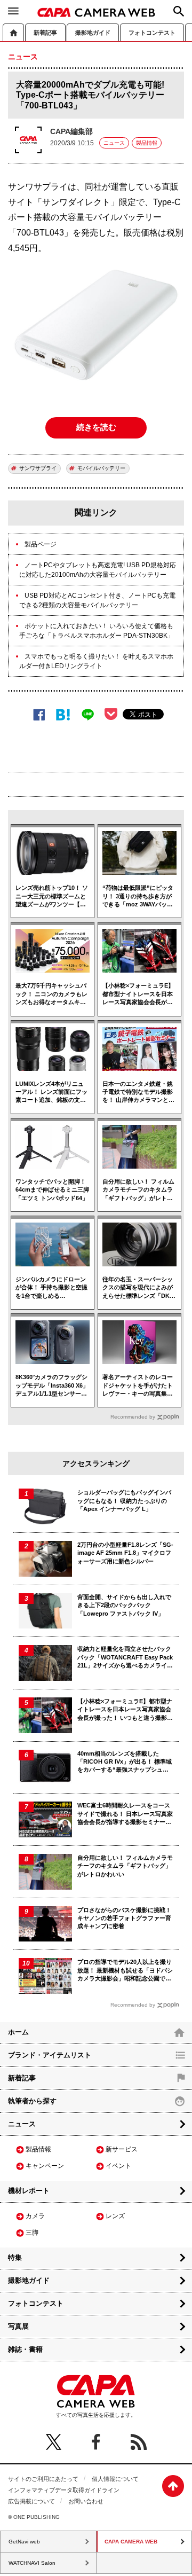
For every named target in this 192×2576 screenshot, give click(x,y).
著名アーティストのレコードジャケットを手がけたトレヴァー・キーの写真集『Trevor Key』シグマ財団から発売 (138, 1386)
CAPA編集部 (71, 131)
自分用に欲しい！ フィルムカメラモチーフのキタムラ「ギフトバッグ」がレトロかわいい (138, 1190)
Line (88, 714)
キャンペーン (45, 2166)
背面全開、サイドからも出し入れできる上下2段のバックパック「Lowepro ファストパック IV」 (124, 1605)
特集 (15, 2257)
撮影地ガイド (93, 33)
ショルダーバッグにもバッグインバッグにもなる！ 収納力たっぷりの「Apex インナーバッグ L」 (124, 1501)
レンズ (115, 2216)
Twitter (53, 2442)
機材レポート (29, 2191)
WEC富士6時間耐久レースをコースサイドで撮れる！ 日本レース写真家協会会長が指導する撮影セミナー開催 (125, 1814)
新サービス (122, 2149)
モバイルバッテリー (101, 468)
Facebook (39, 714)
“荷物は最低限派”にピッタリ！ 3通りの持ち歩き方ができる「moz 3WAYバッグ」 (138, 896)
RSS (139, 2442)
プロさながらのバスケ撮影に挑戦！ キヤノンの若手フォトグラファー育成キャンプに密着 (124, 1918)
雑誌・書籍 (25, 2349)
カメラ (35, 2216)
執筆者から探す (32, 2101)
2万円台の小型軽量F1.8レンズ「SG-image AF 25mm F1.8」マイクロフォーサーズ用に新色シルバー (125, 1553)
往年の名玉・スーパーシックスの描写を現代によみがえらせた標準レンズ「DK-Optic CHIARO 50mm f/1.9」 (138, 1288)
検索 (179, 11)
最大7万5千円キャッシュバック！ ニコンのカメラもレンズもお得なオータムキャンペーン (51, 994)
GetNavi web (24, 2542)
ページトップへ (173, 2486)
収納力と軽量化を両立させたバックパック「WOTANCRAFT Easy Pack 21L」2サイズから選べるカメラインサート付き (125, 1658)
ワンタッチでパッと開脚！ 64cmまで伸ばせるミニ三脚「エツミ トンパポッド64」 (52, 1190)
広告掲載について (31, 2501)
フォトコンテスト (152, 33)
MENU (13, 11)
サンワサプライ (38, 468)
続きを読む (96, 427)
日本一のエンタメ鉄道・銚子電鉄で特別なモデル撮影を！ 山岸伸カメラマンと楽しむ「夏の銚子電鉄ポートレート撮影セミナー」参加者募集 (138, 1093)
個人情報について (115, 2479)
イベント (118, 2166)
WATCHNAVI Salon (32, 2563)
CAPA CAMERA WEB (96, 12)
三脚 (32, 2233)
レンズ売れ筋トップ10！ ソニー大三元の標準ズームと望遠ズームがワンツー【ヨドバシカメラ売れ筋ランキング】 (52, 896)
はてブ (63, 714)
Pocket (111, 714)
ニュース (114, 143)
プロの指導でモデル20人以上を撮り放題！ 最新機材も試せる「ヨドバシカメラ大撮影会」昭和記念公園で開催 (125, 1971)
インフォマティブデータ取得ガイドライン (64, 2490)
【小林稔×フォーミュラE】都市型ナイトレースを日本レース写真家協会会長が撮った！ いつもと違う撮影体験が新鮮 (138, 994)
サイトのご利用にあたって (43, 2479)
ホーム (13, 32)
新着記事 (45, 33)
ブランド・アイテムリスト (50, 2055)
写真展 (18, 2326)
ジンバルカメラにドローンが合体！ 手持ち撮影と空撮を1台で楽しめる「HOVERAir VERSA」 (51, 1288)
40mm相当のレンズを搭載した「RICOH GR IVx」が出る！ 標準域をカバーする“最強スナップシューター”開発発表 (125, 1762)
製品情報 (147, 143)
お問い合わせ (86, 2501)
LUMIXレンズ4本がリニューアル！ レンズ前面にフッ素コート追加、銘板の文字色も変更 (51, 1093)
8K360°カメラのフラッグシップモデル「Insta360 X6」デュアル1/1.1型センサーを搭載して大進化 (52, 1386)
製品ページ (41, 544)
